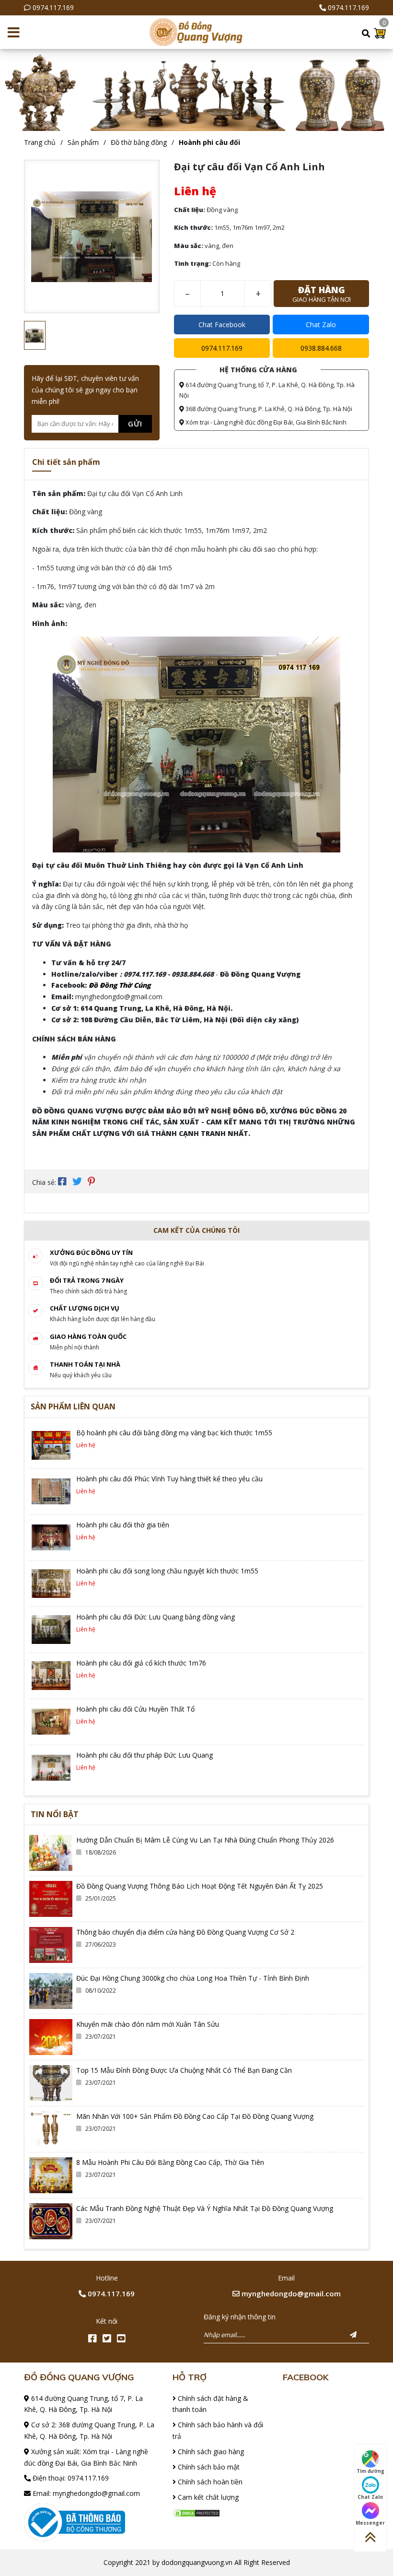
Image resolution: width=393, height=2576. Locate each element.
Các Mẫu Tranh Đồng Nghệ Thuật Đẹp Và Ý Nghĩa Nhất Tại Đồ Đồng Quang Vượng (205, 2208)
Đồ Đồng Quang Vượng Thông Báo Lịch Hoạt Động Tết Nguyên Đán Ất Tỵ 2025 (200, 1886)
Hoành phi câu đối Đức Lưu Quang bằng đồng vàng (156, 1617)
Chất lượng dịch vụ (85, 1308)
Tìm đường (370, 2471)
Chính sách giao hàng (210, 2452)
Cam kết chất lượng (207, 2497)
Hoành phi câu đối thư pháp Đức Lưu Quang (144, 1755)
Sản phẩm (83, 142)
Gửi (135, 424)
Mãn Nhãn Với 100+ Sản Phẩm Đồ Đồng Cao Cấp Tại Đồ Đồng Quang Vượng (195, 2116)
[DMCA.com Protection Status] (196, 2512)
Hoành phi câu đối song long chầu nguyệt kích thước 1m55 (167, 1571)
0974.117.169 (53, 7)
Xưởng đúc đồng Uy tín (91, 1253)
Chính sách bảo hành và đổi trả (218, 2430)
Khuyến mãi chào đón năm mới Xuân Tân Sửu (148, 2024)
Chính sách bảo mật (208, 2467)
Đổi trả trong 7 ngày (87, 1280)
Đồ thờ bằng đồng (139, 142)
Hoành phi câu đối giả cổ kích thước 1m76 (141, 1663)
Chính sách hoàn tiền (209, 2482)
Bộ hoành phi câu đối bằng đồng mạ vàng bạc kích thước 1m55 (174, 1433)
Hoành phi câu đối (209, 142)
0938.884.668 (321, 348)
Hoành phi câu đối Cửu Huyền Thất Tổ (135, 1709)
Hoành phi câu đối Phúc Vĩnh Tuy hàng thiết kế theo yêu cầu (169, 1479)
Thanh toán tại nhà (85, 1364)
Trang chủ (40, 142)
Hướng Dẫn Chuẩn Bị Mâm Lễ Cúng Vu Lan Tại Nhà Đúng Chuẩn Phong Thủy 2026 (205, 1840)
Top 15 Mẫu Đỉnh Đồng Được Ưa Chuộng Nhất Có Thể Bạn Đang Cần (184, 2070)
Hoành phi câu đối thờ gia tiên (123, 1525)
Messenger (370, 2523)
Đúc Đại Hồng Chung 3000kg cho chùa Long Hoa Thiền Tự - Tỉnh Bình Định (193, 1978)
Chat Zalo (321, 325)
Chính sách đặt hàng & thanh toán (210, 2404)
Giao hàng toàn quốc (88, 1336)
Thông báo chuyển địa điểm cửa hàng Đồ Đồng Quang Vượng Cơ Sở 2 (185, 1932)
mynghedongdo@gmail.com (290, 2293)
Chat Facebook (222, 325)
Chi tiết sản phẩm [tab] (66, 462)
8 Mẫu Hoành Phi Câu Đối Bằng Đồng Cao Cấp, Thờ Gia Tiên (170, 2162)
